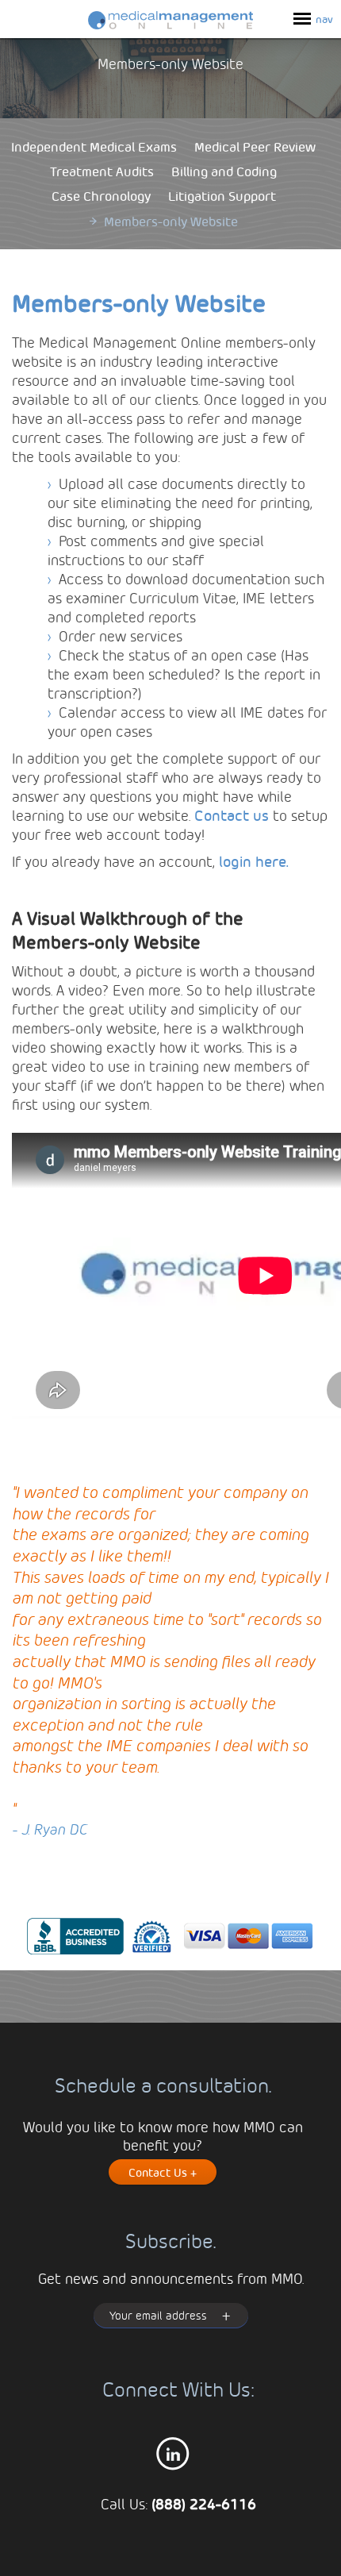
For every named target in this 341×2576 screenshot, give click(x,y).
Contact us (232, 815)
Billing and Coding (224, 171)
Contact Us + (163, 2172)
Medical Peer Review (255, 146)
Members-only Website (171, 221)
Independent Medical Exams (94, 146)
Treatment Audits (102, 171)
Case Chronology (101, 196)
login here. (254, 861)
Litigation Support (222, 196)
